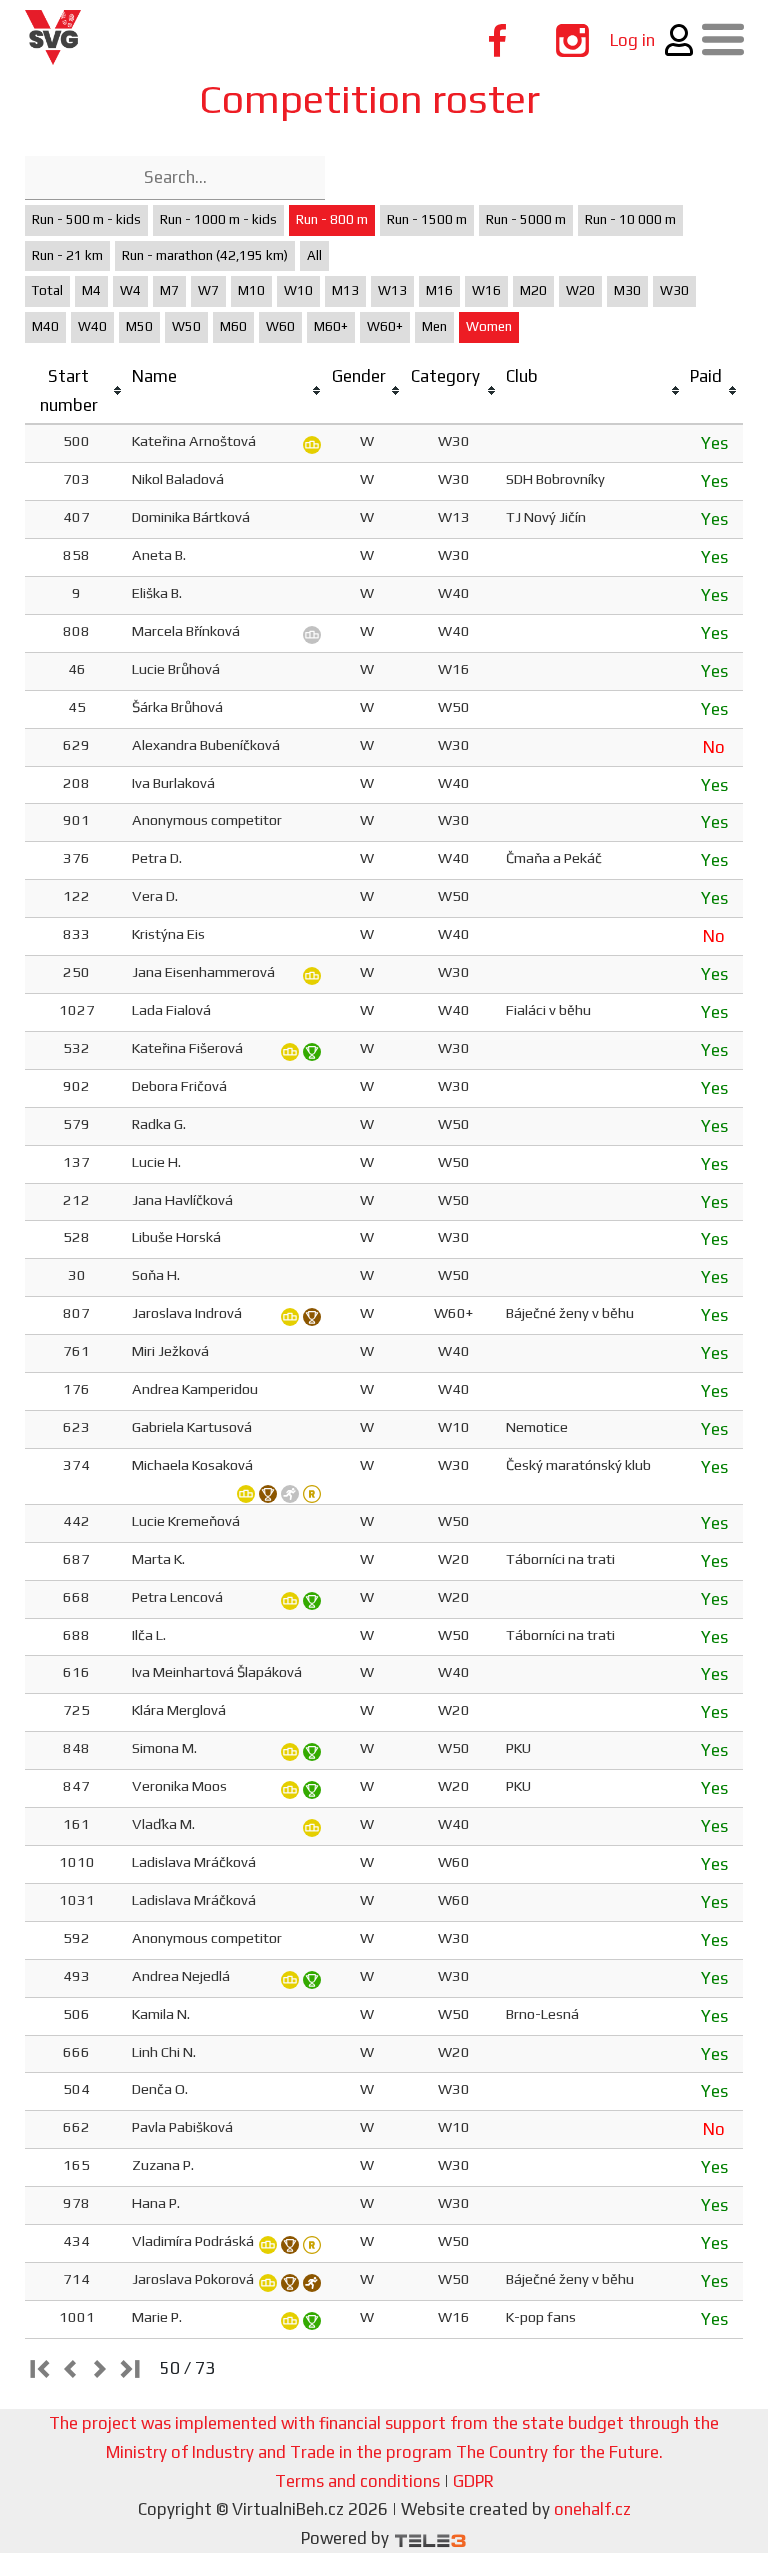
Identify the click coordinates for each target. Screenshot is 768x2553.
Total (47, 290)
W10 (298, 290)
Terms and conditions (357, 2481)
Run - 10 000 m (630, 219)
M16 (439, 290)
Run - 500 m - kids (86, 219)
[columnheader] (76, 391)
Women (489, 326)
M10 (251, 290)
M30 (627, 290)
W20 (580, 290)
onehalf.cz (592, 2509)
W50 (186, 326)
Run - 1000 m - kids (218, 219)
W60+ (385, 326)
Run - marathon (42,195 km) (205, 255)
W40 (92, 326)
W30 (674, 290)
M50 (139, 326)
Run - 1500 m (427, 219)
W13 (392, 290)
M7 (169, 290)
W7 (208, 290)
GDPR (473, 2481)
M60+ (331, 326)
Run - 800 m (332, 219)
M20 (533, 290)
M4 (91, 290)
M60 (233, 326)
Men (434, 326)
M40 (45, 326)
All (314, 255)
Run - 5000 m (526, 219)
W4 (130, 290)
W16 (486, 290)
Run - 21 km (67, 255)
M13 (345, 290)
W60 (280, 326)
